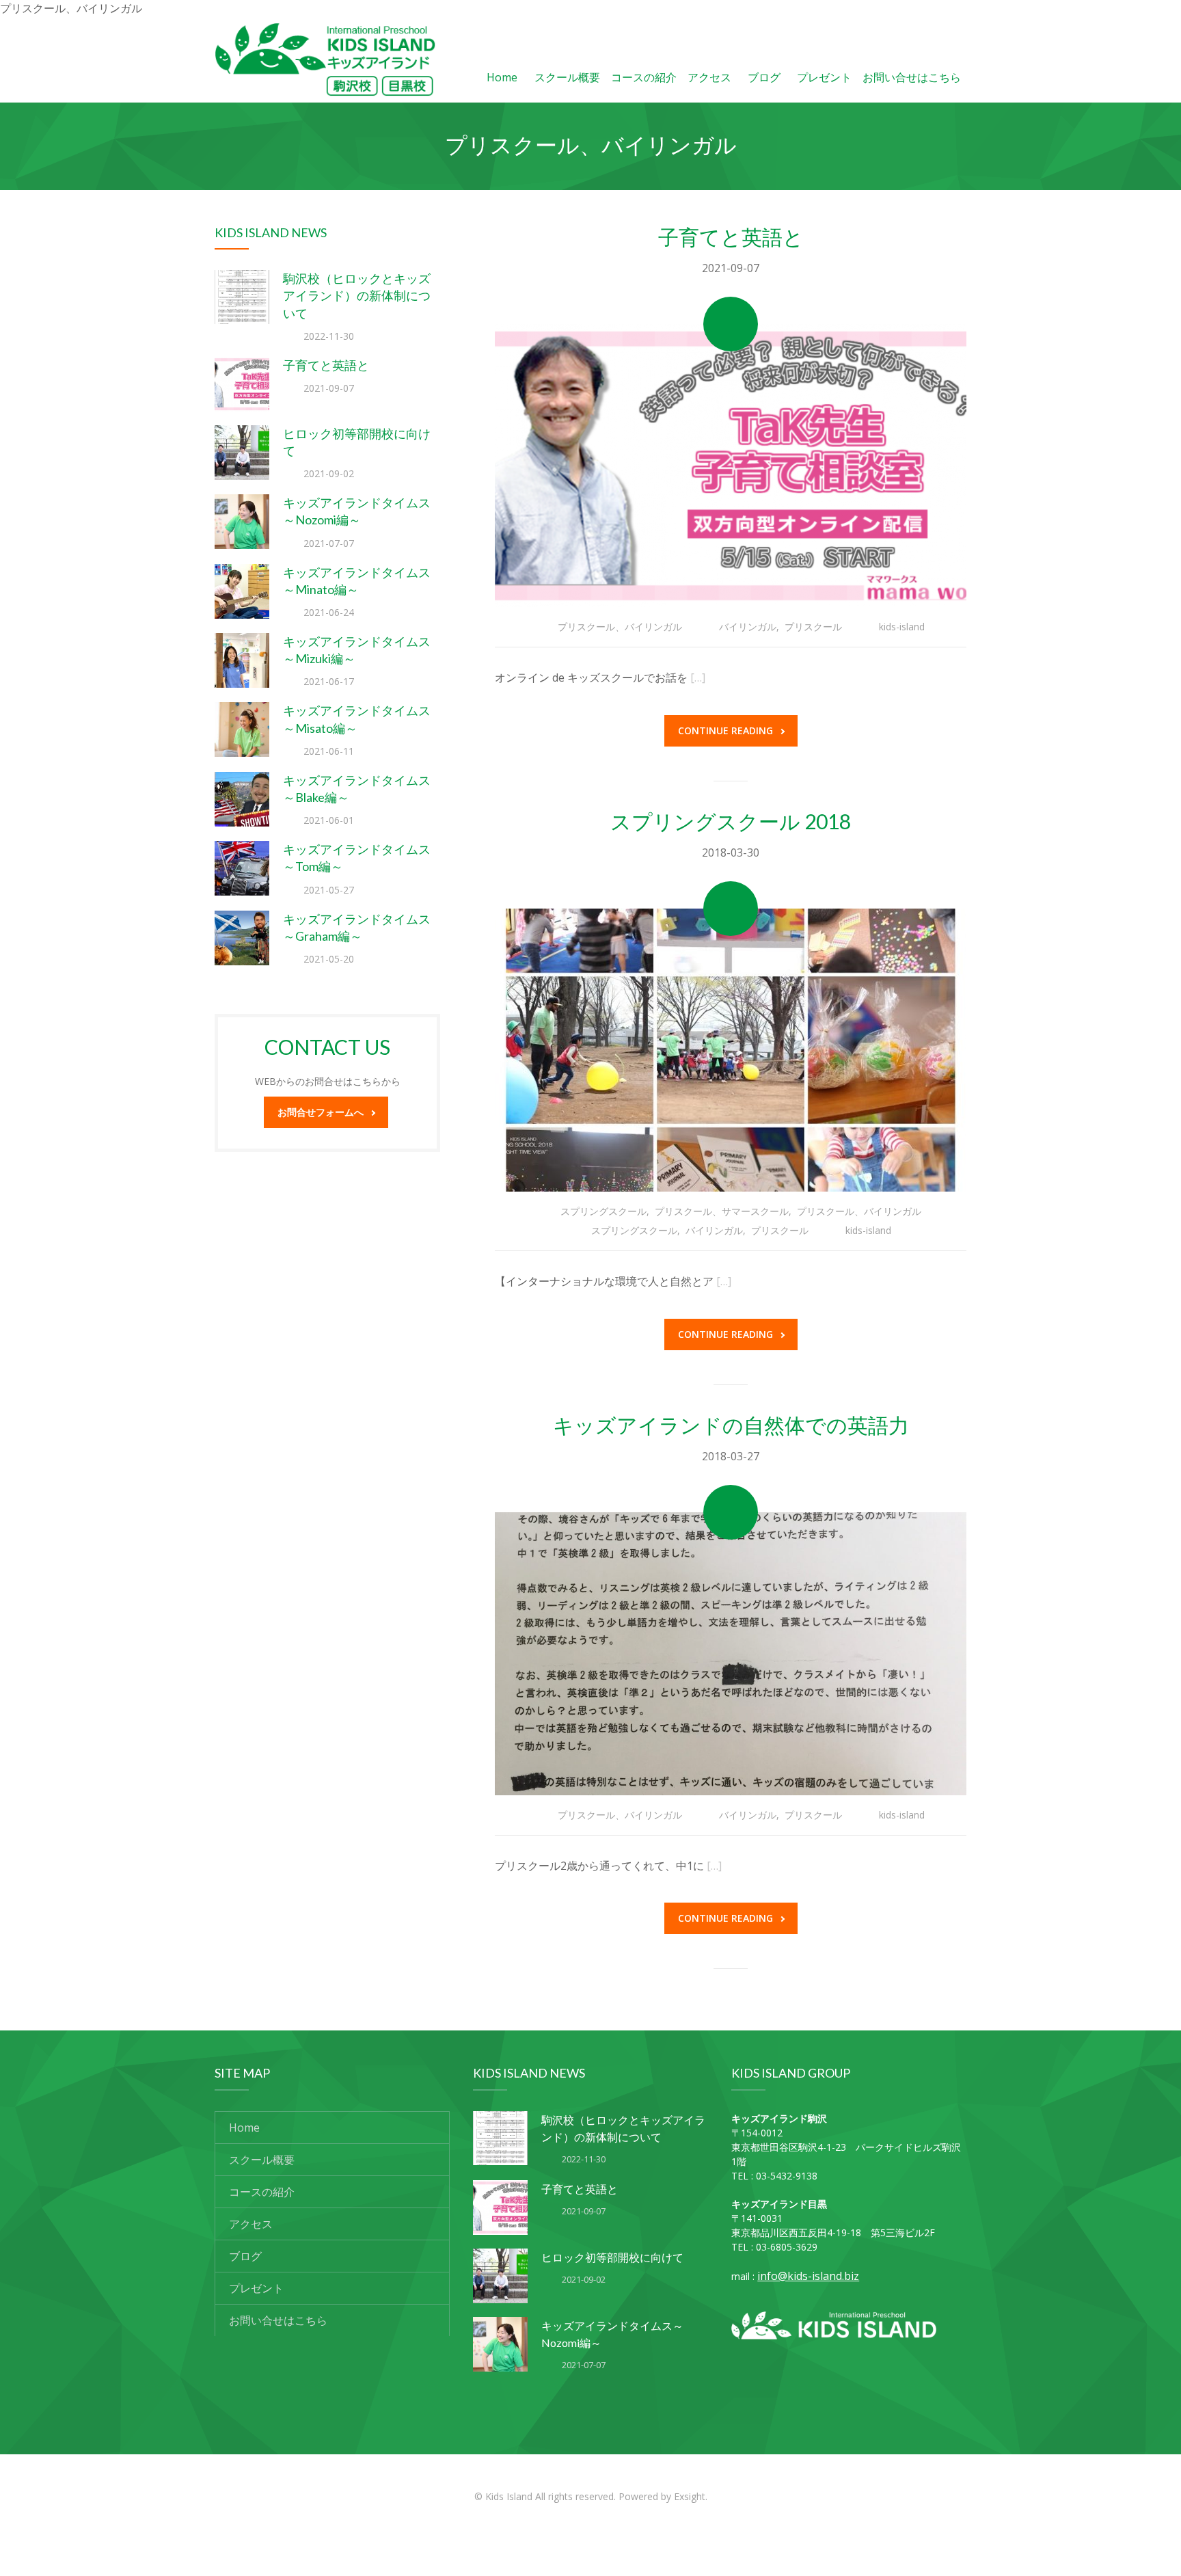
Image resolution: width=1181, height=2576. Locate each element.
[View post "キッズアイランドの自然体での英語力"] (731, 1654)
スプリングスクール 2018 (731, 821)
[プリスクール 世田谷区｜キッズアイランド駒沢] (325, 59)
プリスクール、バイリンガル (620, 627)
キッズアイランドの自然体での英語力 (731, 1425)
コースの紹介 (644, 77)
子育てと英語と (326, 365)
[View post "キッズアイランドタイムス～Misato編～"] (242, 729)
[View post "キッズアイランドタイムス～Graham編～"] (242, 938)
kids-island (902, 627)
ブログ (764, 77)
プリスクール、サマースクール (722, 1211)
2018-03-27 (731, 1456)
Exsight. (691, 2496)
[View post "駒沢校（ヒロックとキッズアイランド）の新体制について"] (242, 297)
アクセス (709, 77)
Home (502, 77)
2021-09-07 (731, 268)
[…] (698, 677)
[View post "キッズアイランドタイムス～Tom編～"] (242, 868)
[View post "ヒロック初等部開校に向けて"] (242, 453)
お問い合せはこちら (912, 77)
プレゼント (824, 77)
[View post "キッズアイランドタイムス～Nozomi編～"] (242, 522)
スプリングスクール (603, 1211)
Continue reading (725, 730)
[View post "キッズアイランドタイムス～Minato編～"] (242, 591)
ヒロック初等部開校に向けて (612, 2257)
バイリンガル (748, 627)
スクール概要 (567, 77)
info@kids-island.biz (808, 2276)
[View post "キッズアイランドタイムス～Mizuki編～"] (242, 660)
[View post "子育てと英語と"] (242, 384)
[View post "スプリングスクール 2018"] (731, 1050)
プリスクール (813, 627)
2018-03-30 (731, 853)
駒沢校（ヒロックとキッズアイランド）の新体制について (357, 295)
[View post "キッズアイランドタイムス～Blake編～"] (242, 799)
